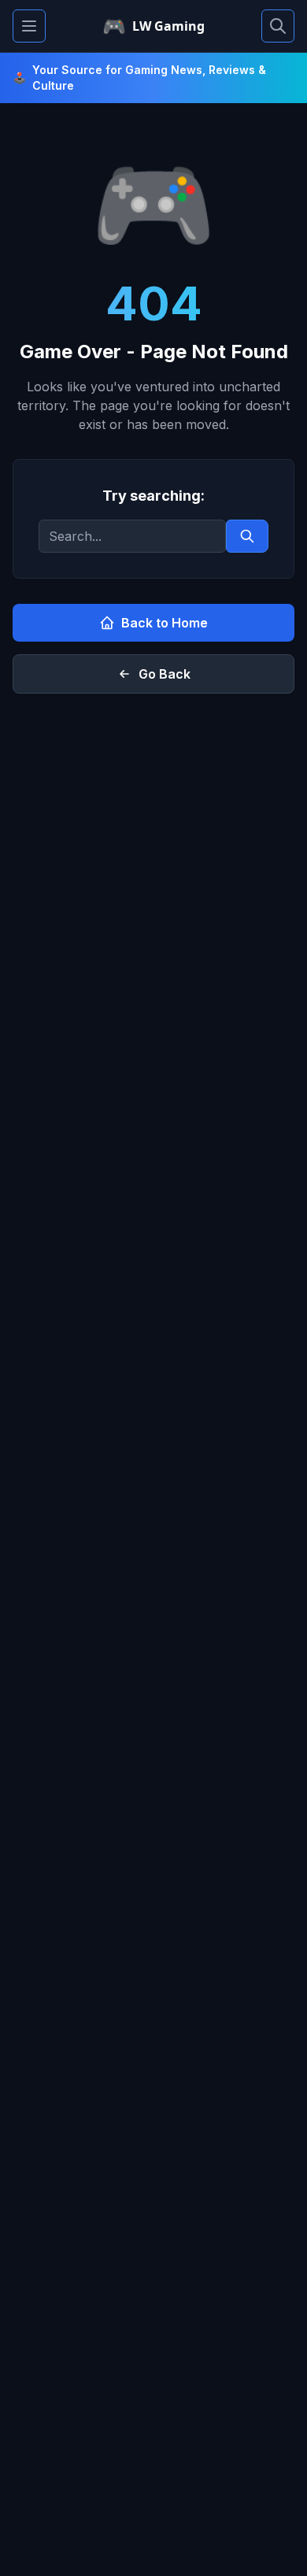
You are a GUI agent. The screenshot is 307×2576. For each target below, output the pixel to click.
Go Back (165, 674)
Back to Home (165, 623)
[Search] (278, 26)
